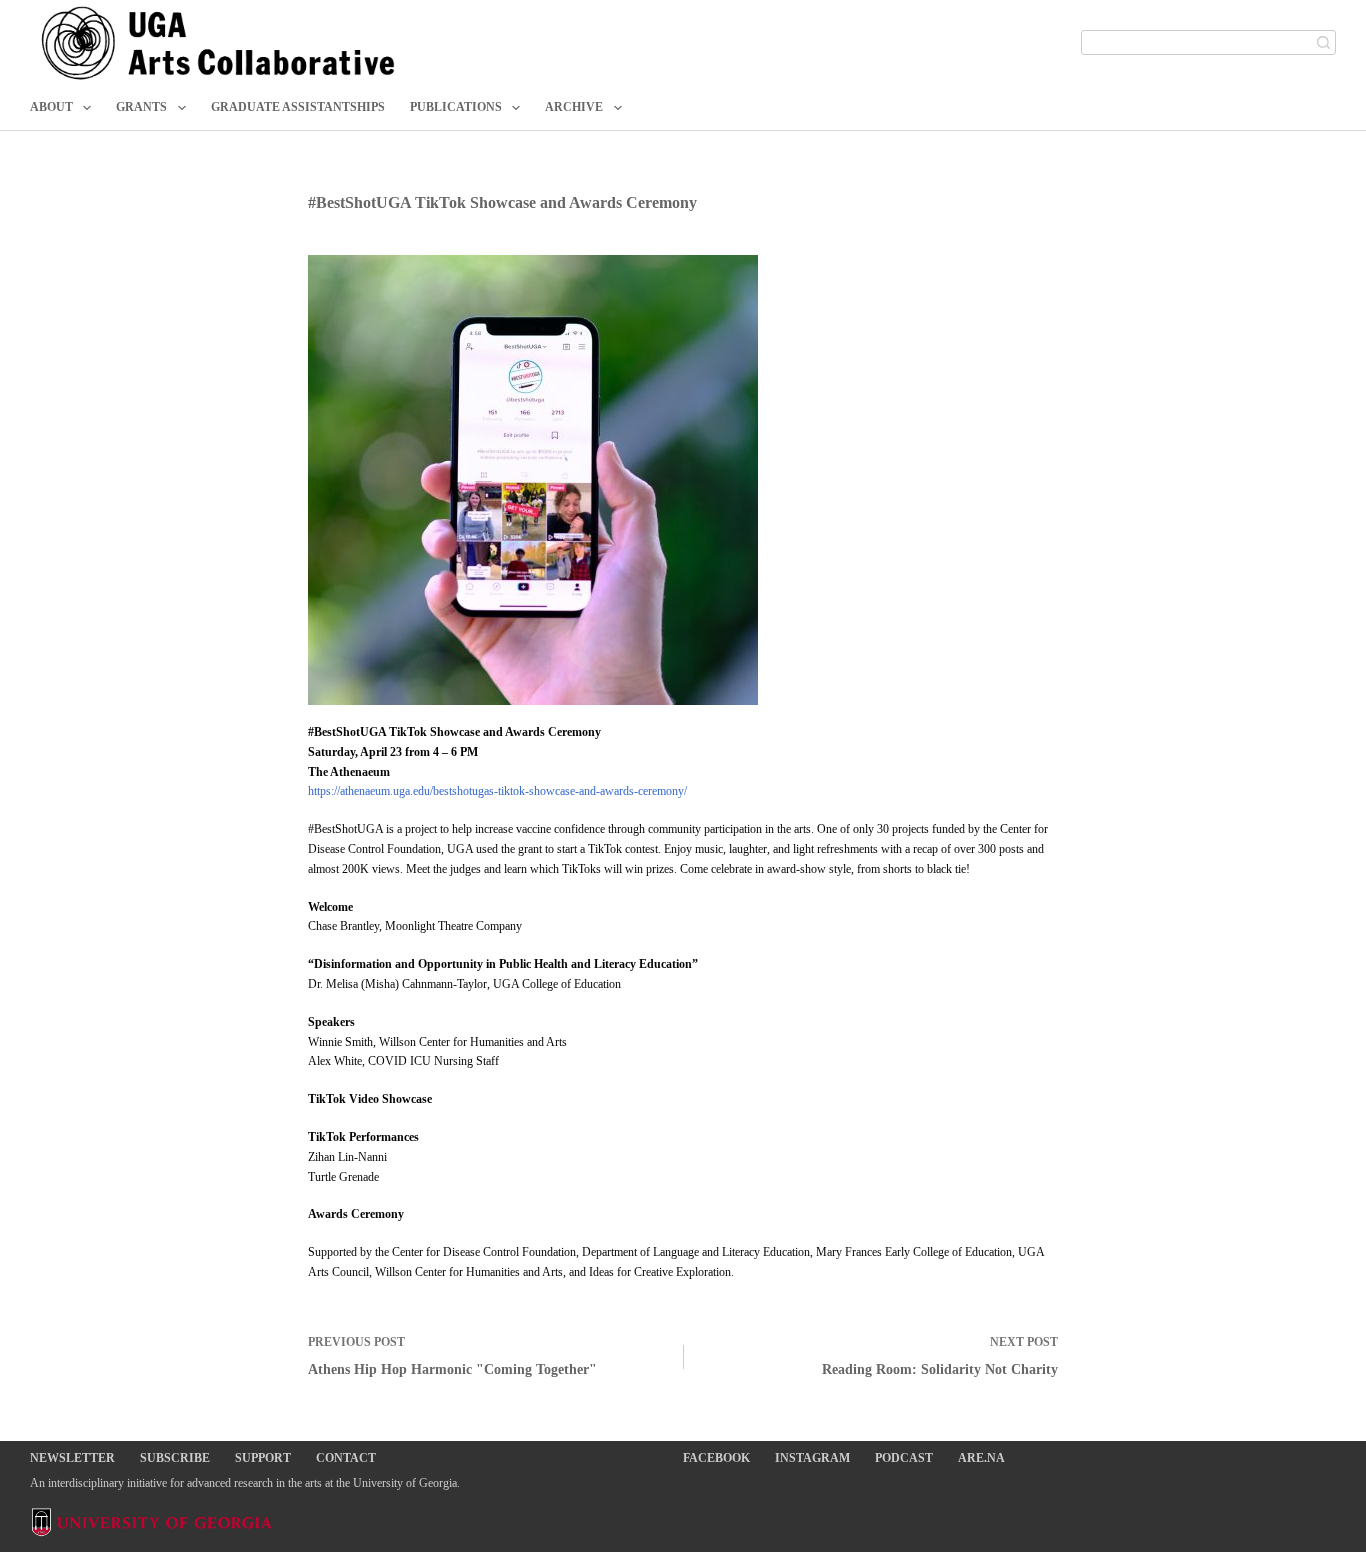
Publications (456, 107)
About (51, 107)
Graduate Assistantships (298, 107)
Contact (346, 1458)
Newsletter (72, 1458)
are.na (981, 1458)
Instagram (812, 1458)
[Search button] (1323, 42)
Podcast (904, 1458)
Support (263, 1458)
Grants (141, 107)
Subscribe (175, 1458)
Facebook (716, 1458)
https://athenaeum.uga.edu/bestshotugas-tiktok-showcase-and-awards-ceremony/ (497, 791)
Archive (574, 107)
